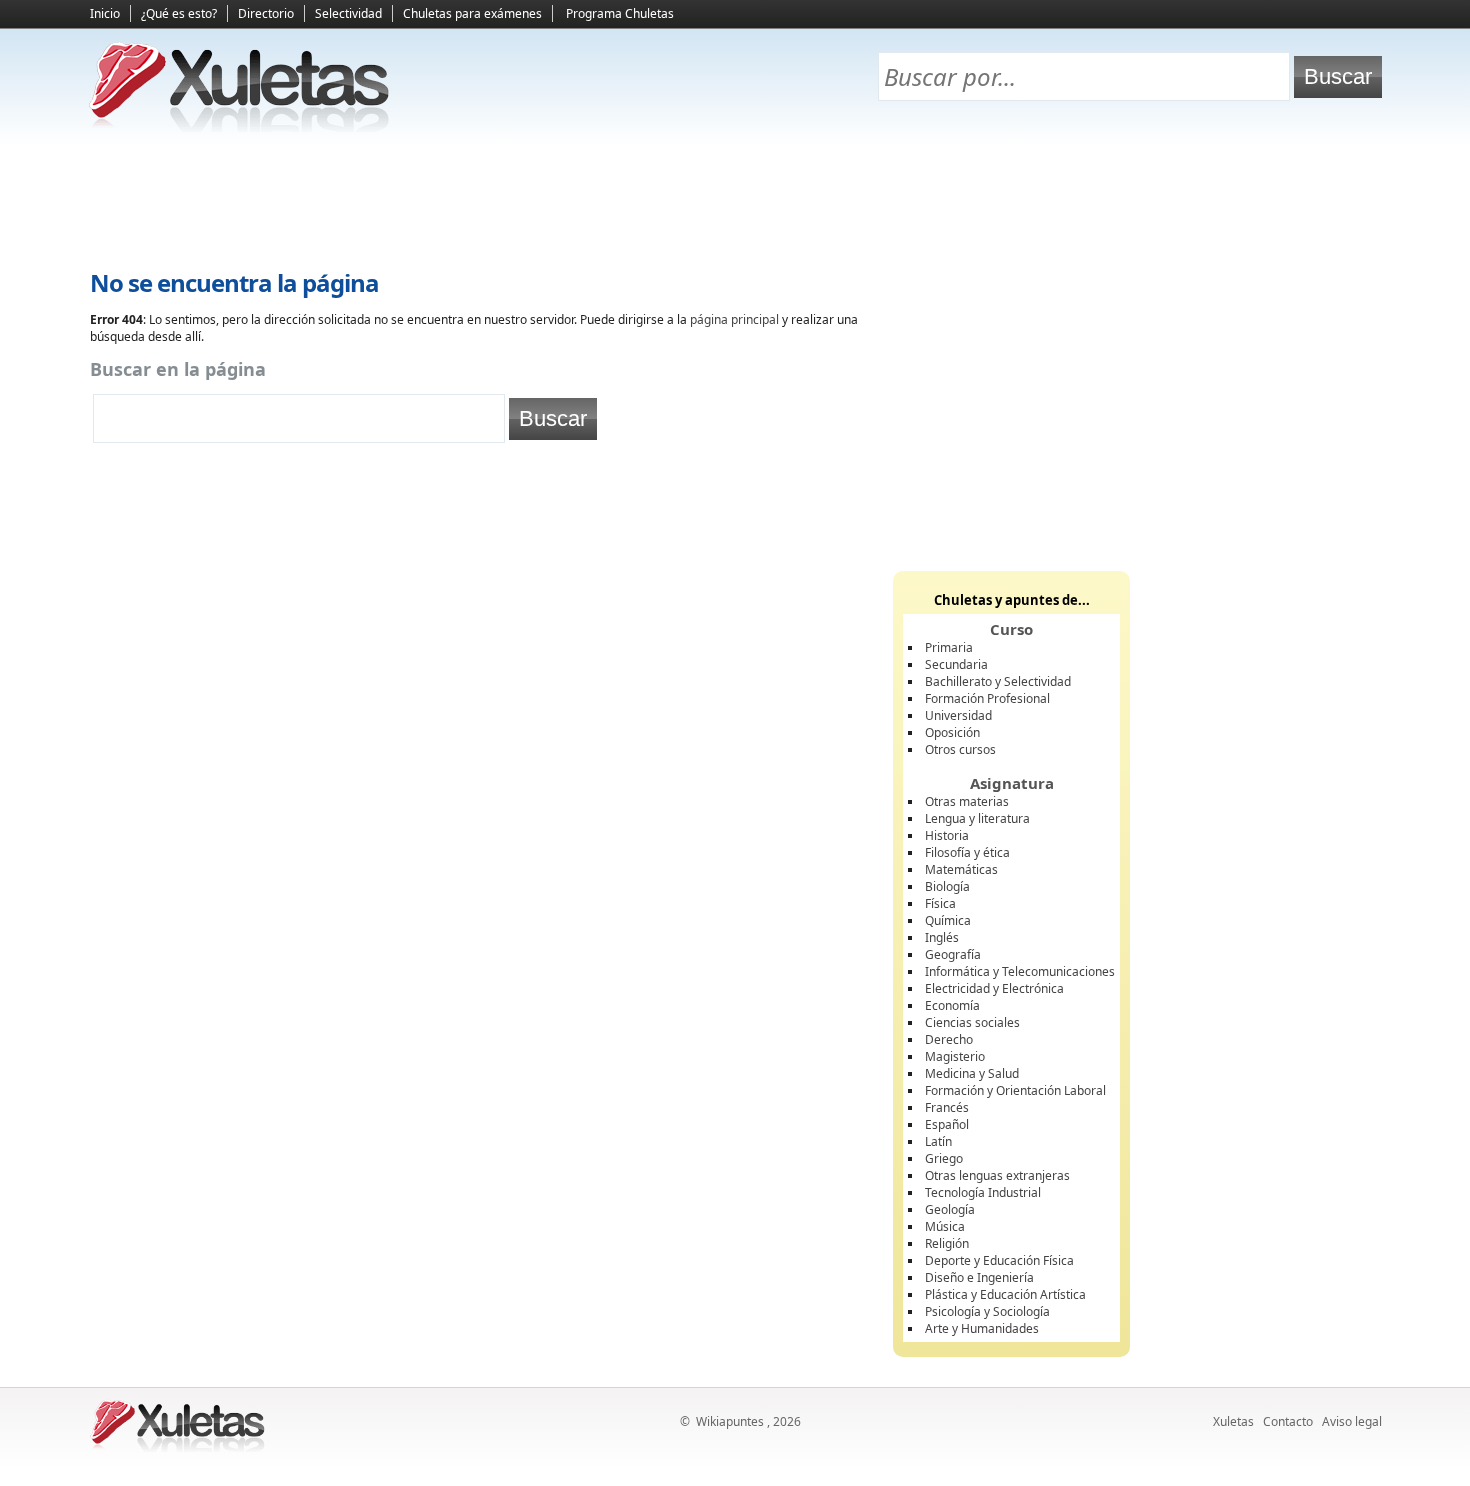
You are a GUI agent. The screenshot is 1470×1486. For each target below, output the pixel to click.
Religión (947, 1243)
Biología (947, 886)
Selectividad (348, 13)
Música (945, 1226)
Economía (952, 1005)
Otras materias (967, 801)
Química (948, 920)
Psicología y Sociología (987, 1311)
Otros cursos (960, 749)
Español (947, 1124)
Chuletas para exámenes (472, 13)
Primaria (949, 647)
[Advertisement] (735, 201)
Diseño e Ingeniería (979, 1277)
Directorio (266, 13)
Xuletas (1233, 1421)
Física (940, 903)
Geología (950, 1209)
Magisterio (955, 1056)
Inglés (942, 937)
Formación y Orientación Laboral (1015, 1090)
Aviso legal (1352, 1421)
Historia (947, 835)
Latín (938, 1141)
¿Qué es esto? (179, 13)
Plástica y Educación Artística (1005, 1294)
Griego (944, 1158)
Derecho (949, 1039)
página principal (734, 319)
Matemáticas (961, 869)
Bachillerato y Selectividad (998, 681)
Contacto (1288, 1421)
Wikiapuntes (730, 1421)
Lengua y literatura (977, 818)
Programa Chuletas (620, 13)
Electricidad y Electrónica (994, 988)
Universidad (958, 715)
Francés (947, 1107)
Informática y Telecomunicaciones (1020, 971)
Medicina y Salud (972, 1073)
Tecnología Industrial (983, 1192)
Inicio (105, 13)
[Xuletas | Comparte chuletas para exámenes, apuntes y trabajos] (240, 127)
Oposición (952, 732)
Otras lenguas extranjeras (997, 1175)
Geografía (953, 954)
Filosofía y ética (967, 852)
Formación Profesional (987, 698)
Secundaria (956, 664)
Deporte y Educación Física (999, 1260)
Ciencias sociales (972, 1022)
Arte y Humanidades (982, 1328)
